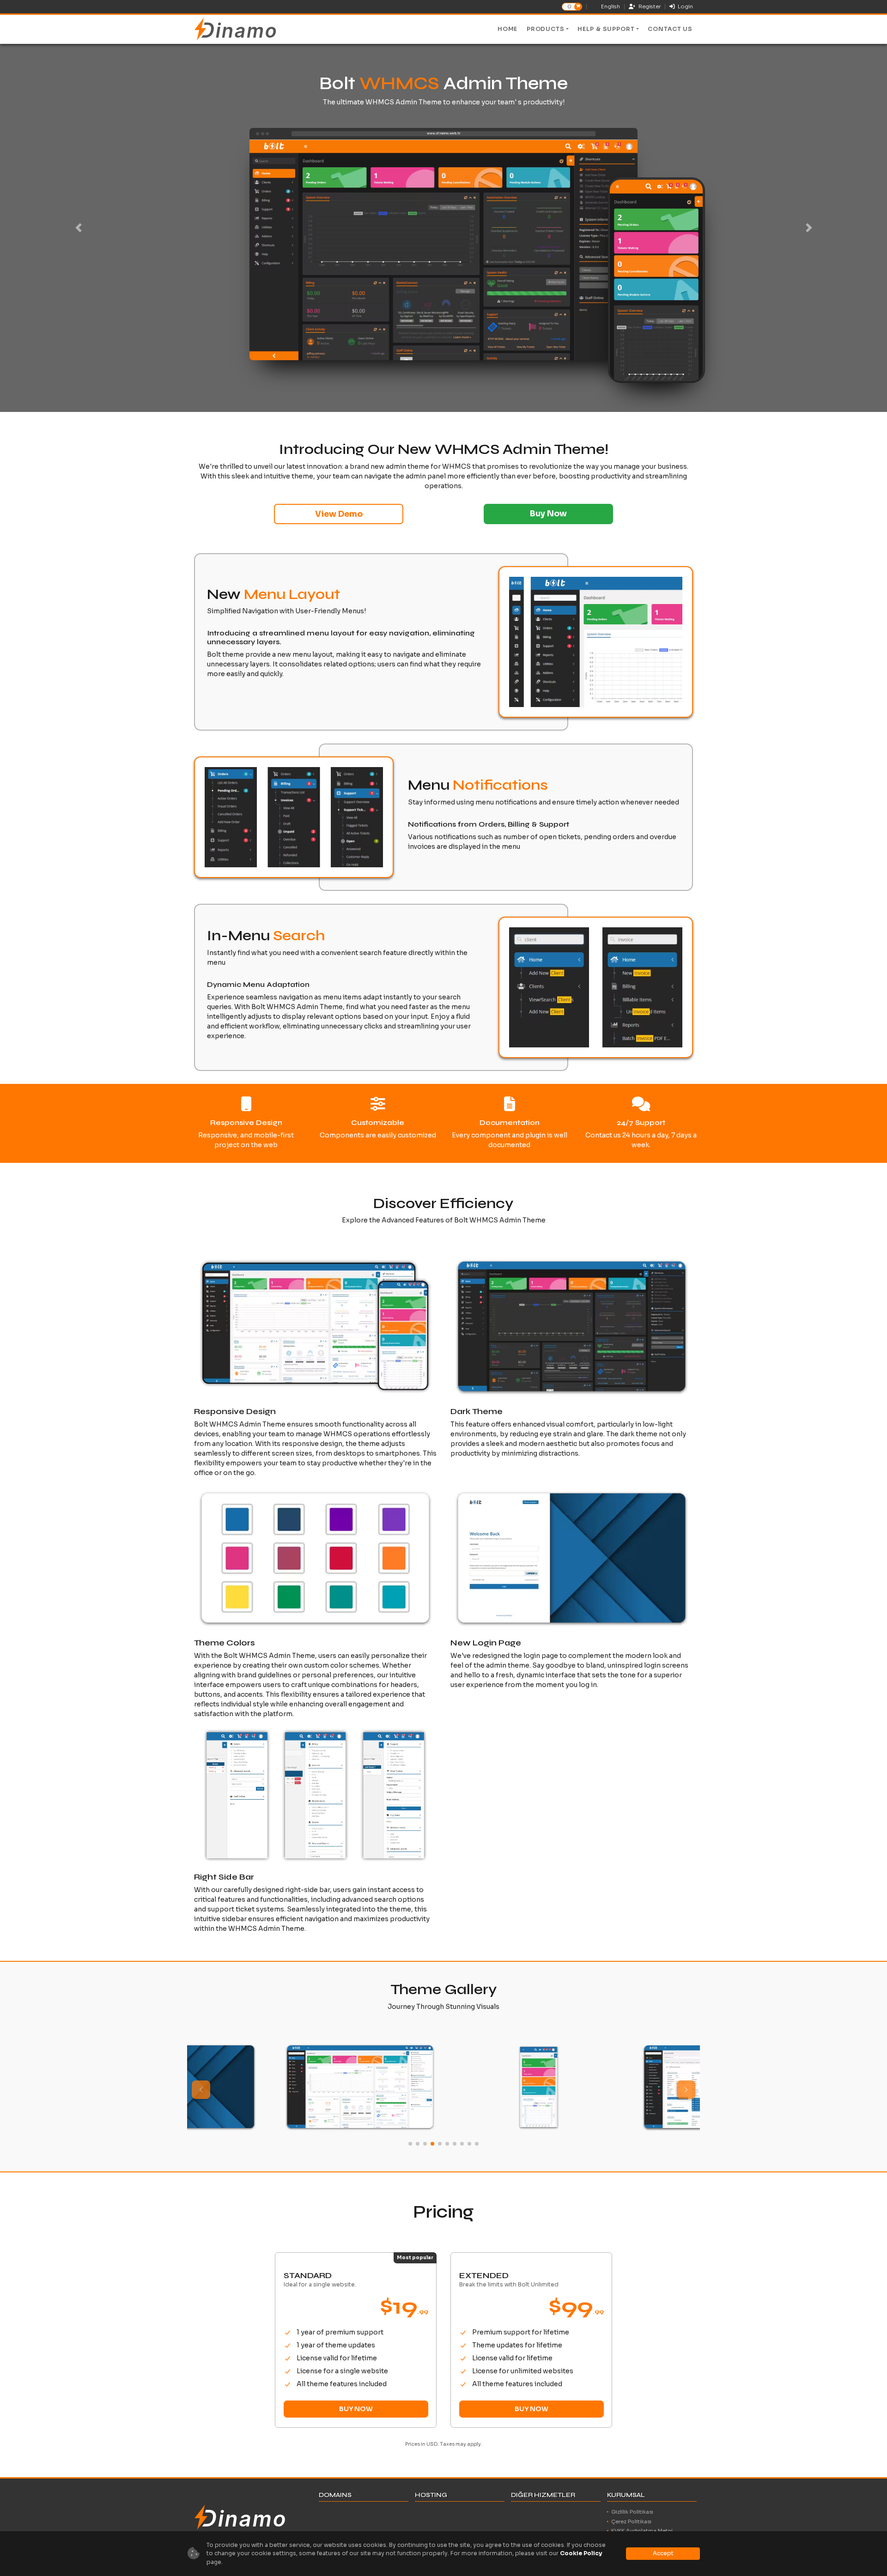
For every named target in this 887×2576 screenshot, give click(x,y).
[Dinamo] (236, 29)
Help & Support (606, 29)
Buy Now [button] (548, 514)
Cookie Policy (581, 2553)
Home (508, 29)
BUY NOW (356, 2409)
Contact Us (670, 29)
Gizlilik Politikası (632, 2512)
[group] (265, 2087)
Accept (663, 2553)
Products (546, 29)
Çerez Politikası (631, 2522)
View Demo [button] (339, 514)
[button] (686, 2090)
